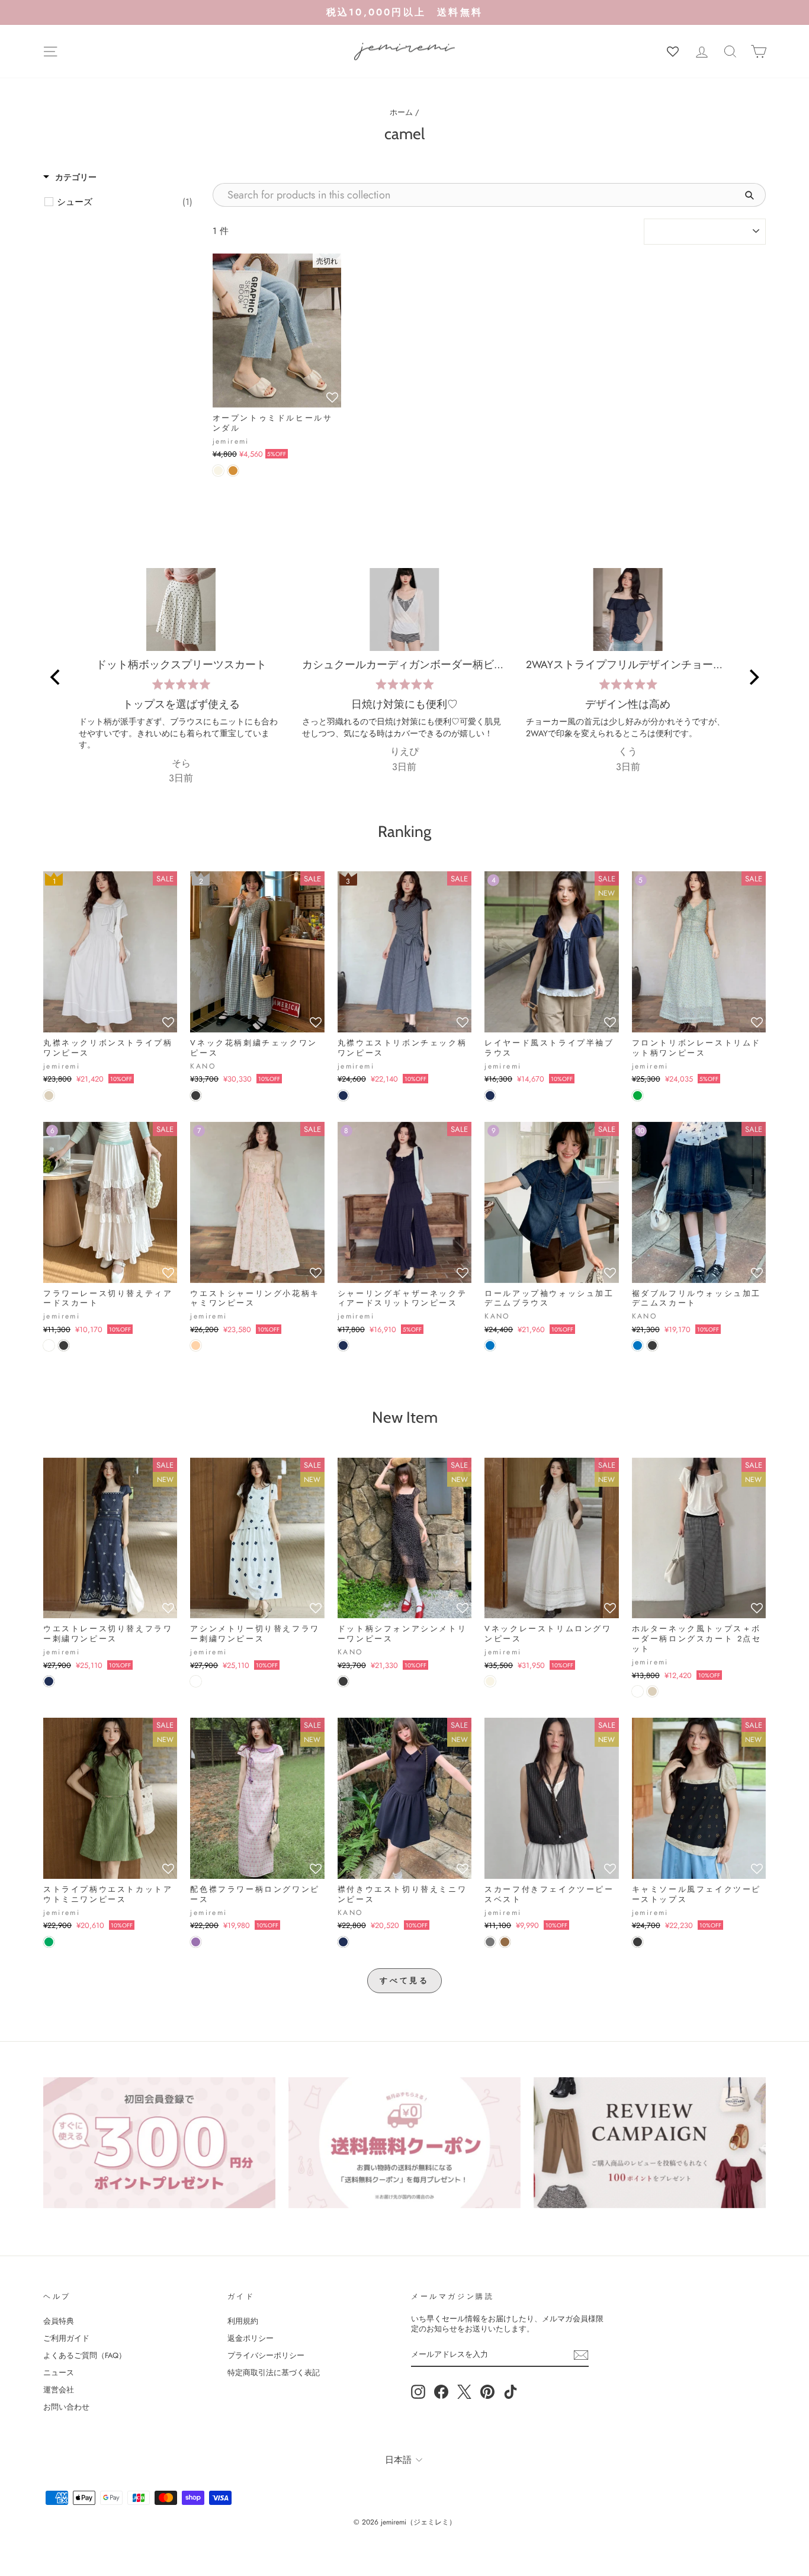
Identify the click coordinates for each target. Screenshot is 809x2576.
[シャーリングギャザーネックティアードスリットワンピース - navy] (343, 1345)
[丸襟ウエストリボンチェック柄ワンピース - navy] (343, 1095)
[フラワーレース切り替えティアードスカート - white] (49, 1345)
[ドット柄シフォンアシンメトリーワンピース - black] (343, 1681)
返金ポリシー (251, 2338)
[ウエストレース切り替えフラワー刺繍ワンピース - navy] (49, 1681)
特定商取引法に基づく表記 (274, 2373)
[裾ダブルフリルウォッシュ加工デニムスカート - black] (652, 1345)
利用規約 (243, 2321)
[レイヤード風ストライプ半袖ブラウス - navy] (490, 1095)
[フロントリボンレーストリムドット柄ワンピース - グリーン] (638, 1095)
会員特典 (59, 2321)
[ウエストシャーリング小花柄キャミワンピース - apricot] (196, 1345)
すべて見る (405, 1980)
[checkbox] (125, 202)
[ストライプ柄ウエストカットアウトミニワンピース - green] (49, 1942)
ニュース (59, 2373)
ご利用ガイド (66, 2338)
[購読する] (581, 2355)
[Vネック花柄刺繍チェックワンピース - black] (196, 1095)
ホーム (401, 112)
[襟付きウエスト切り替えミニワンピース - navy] (343, 1942)
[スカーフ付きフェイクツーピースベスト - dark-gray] (490, 1942)
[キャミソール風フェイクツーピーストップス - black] (638, 1942)
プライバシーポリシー (266, 2355)
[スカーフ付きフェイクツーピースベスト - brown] (505, 1942)
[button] (332, 398)
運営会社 (59, 2390)
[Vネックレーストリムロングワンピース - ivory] (490, 1681)
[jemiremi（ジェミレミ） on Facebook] (441, 2392)
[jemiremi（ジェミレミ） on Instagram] (418, 2392)
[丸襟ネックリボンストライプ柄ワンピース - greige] (49, 1095)
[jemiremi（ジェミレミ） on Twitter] (464, 2392)
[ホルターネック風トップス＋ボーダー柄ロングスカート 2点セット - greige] (652, 1691)
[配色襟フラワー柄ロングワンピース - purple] (196, 1942)
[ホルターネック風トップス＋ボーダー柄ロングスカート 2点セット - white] (638, 1691)
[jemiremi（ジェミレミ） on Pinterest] (487, 2392)
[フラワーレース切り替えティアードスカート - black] (64, 1345)
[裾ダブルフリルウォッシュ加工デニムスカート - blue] (638, 1345)
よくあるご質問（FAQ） (85, 2355)
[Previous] (56, 677)
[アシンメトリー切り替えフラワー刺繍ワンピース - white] (196, 1681)
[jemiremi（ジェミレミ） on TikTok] (511, 2392)
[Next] (753, 677)
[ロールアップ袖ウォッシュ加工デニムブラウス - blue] (490, 1345)
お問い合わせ (66, 2407)
